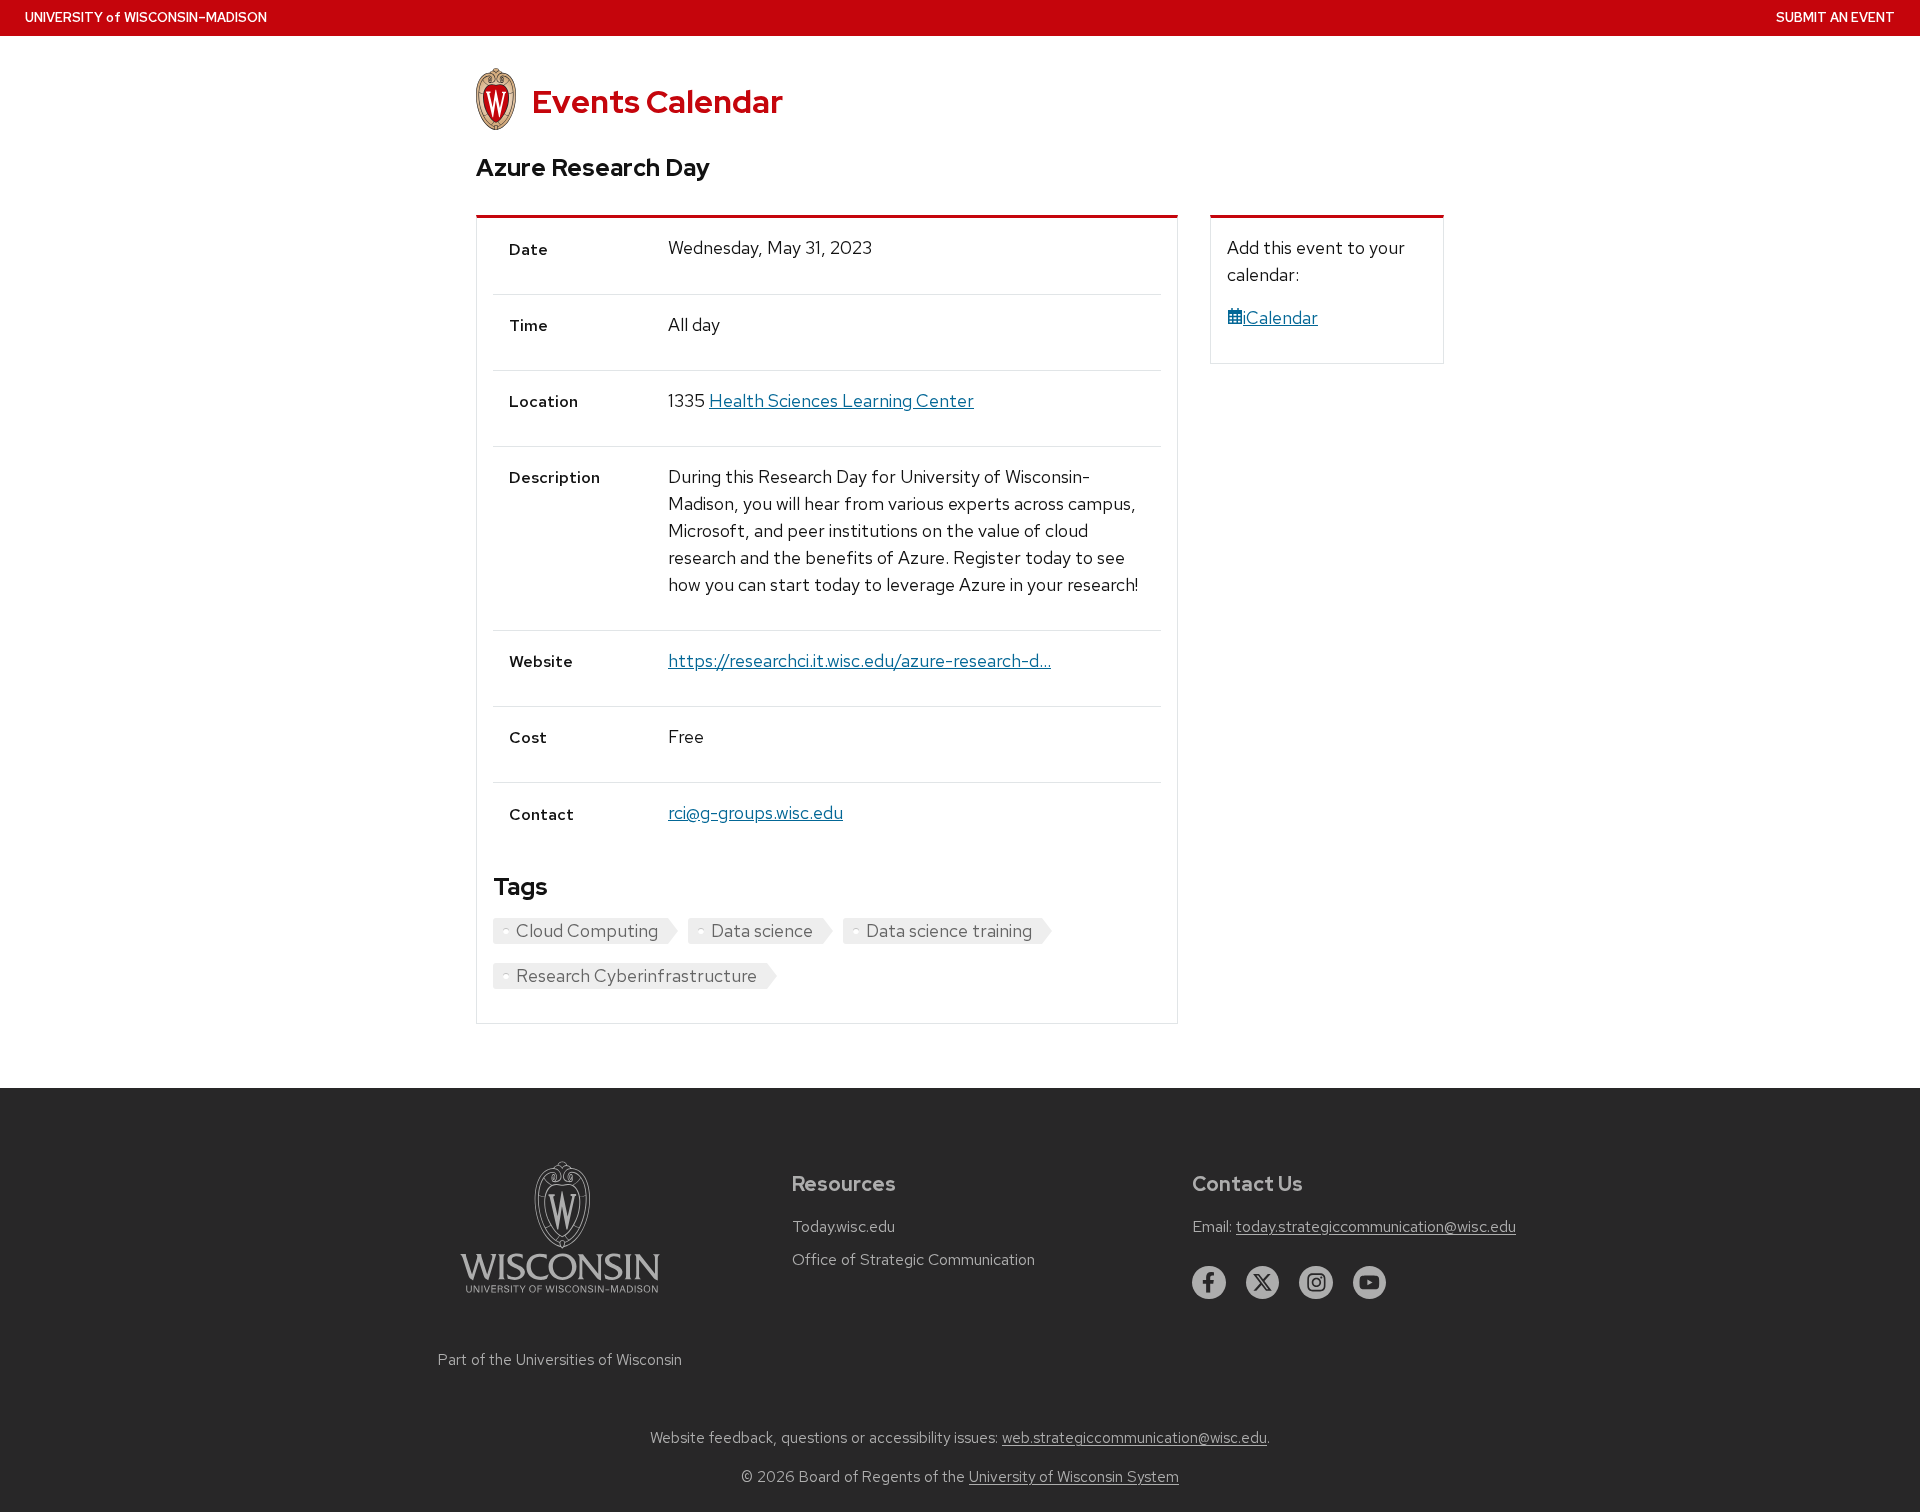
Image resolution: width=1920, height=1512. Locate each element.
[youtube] (1370, 1283)
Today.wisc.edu (843, 1227)
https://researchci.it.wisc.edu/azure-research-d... (859, 660)
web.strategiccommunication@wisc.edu (1134, 1438)
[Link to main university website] (560, 1296)
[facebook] (1209, 1283)
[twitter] (1263, 1283)
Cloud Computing (587, 930)
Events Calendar (657, 101)
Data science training (949, 930)
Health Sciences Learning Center (841, 400)
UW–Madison (146, 17)
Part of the (560, 1360)
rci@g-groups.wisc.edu (755, 812)
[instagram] (1316, 1283)
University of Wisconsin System (1074, 1477)
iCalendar (1280, 317)
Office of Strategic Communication (913, 1260)
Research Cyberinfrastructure (636, 975)
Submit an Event (1835, 17)
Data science (762, 930)
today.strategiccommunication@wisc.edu (1376, 1227)
